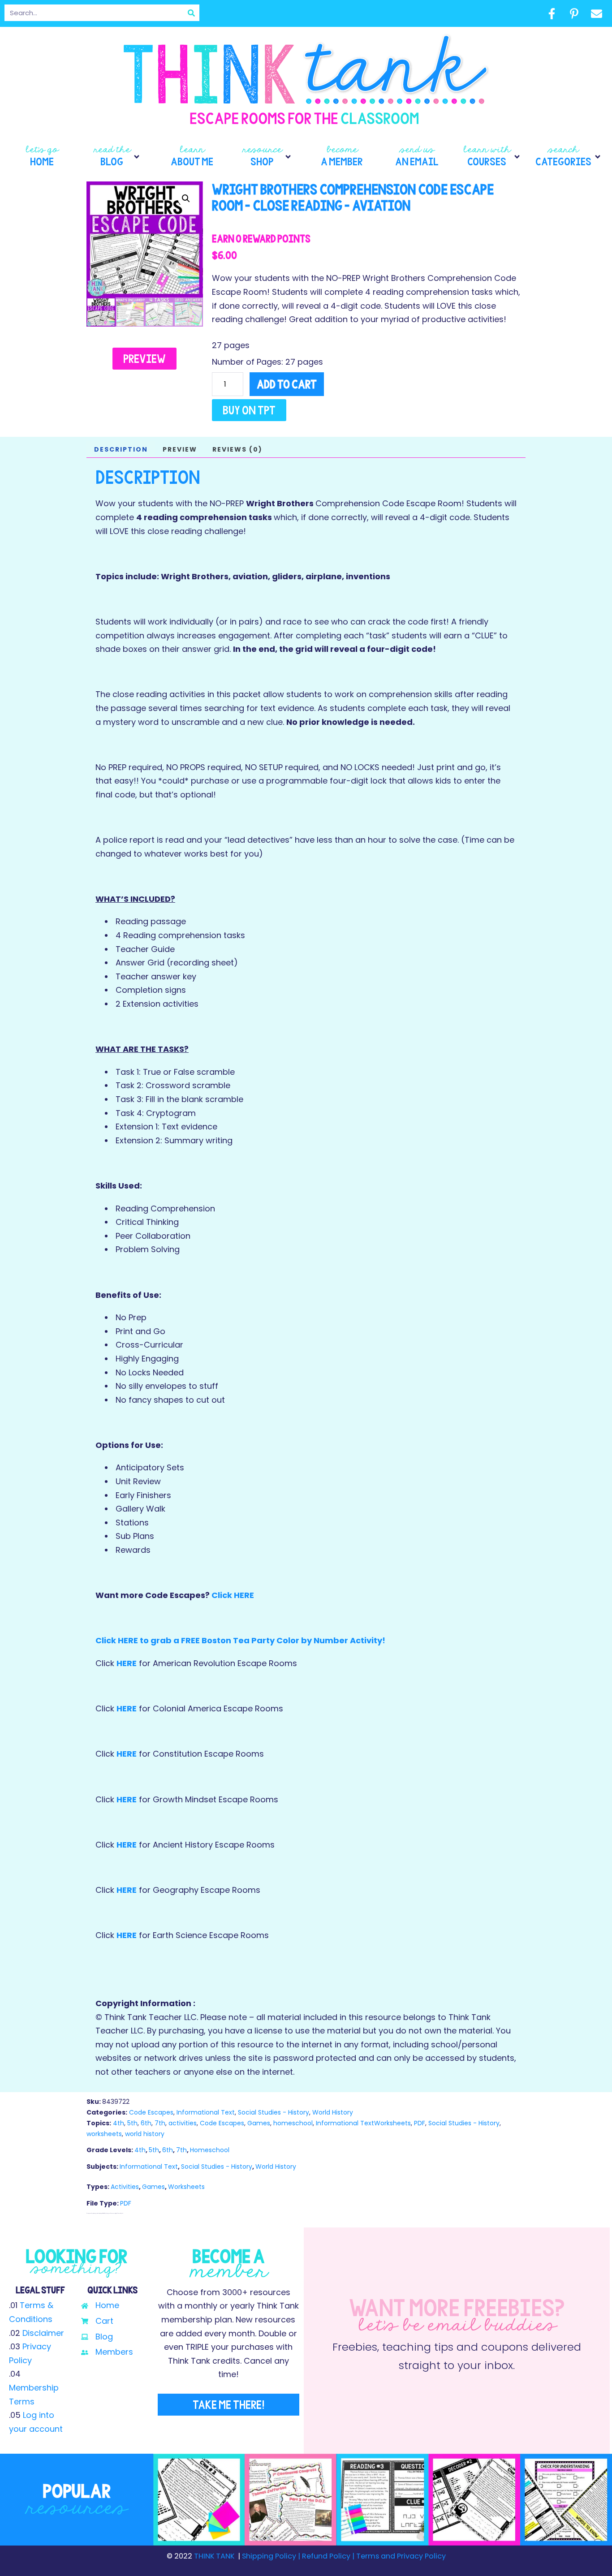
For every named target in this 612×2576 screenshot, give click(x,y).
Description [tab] (121, 449)
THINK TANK (214, 2556)
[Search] (191, 13)
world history (145, 2134)
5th (132, 2123)
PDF (420, 2123)
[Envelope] (596, 13)
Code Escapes (151, 2112)
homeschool (293, 2123)
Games (259, 2123)
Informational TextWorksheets (363, 2123)
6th (146, 2123)
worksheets (104, 2134)
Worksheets (186, 2187)
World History (333, 2112)
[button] (117, 157)
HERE (127, 1663)
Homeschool (210, 2150)
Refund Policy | (328, 2556)
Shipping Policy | (272, 2556)
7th (160, 2123)
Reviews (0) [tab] (237, 449)
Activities (125, 2187)
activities (183, 2123)
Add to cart (287, 384)
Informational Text (206, 2112)
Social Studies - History (274, 2112)
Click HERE (233, 1595)
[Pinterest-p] (574, 13)
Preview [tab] (180, 449)
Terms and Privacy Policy (400, 2556)
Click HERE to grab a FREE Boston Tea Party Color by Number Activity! (240, 1640)
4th (119, 2123)
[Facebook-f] (552, 13)
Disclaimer (43, 2333)
